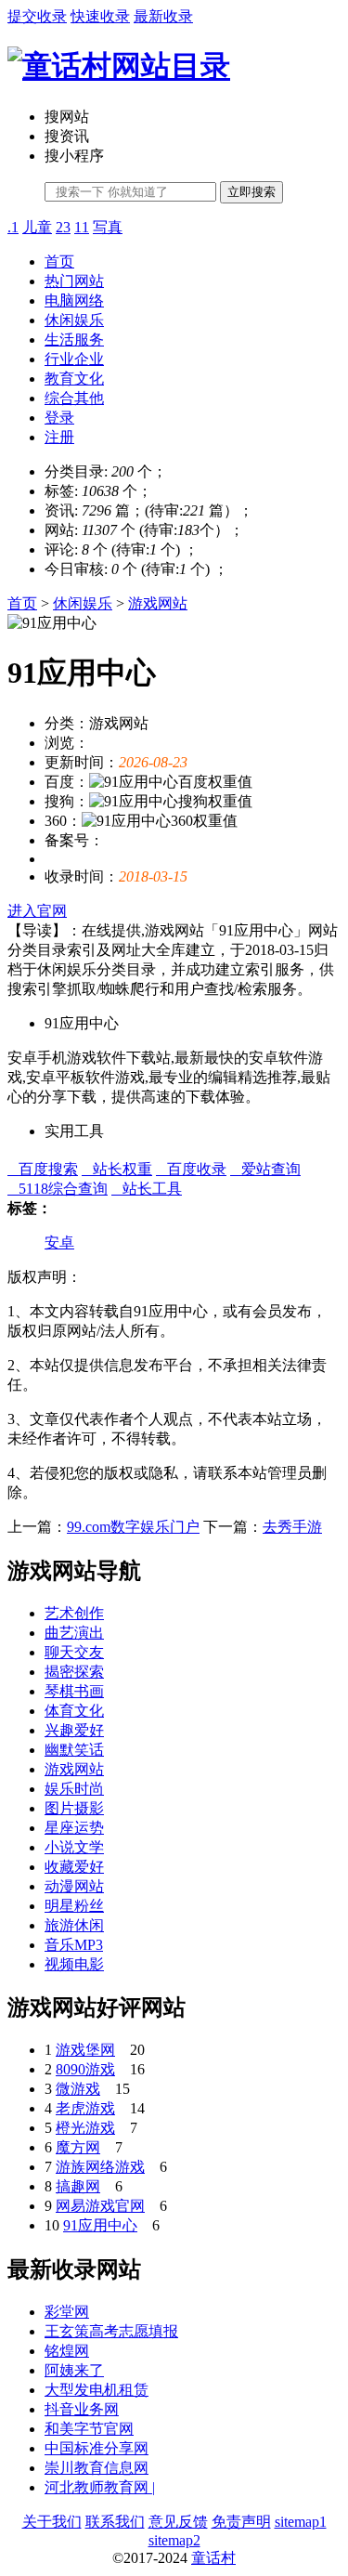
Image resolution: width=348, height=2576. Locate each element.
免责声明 (241, 2522)
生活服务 (74, 340)
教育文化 (74, 379)
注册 (59, 437)
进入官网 (37, 911)
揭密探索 (74, 1672)
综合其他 (74, 398)
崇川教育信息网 (97, 2468)
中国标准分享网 (97, 2448)
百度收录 (191, 1169)
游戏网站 (158, 603)
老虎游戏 (85, 2108)
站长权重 (117, 1169)
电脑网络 (74, 301)
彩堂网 (67, 2312)
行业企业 (74, 359)
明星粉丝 (74, 1906)
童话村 (213, 2558)
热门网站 (74, 281)
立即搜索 (251, 192)
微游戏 (78, 2089)
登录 (59, 418)
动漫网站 (74, 1886)
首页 (59, 262)
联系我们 (115, 2522)
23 (63, 227)
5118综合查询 (58, 1189)
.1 (13, 227)
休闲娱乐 (74, 320)
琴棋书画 (74, 1691)
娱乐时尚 (74, 1789)
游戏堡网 (85, 2050)
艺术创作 (74, 1613)
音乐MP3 (74, 1945)
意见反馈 (178, 2522)
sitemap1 (301, 2522)
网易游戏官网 (100, 2206)
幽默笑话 (74, 1750)
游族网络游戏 (100, 2167)
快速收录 (100, 16)
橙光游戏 (85, 2128)
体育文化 (74, 1711)
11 (82, 227)
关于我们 (52, 2522)
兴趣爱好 (74, 1730)
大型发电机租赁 (97, 2390)
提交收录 (37, 16)
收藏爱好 (74, 1867)
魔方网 (78, 2147)
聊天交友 (74, 1652)
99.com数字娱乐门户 (133, 1527)
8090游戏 (85, 2069)
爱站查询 (265, 1169)
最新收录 (163, 16)
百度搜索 (43, 1169)
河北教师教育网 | (100, 2487)
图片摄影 (74, 1808)
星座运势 (74, 1828)
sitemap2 (174, 2540)
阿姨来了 (74, 2370)
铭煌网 (67, 2351)
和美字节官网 (89, 2429)
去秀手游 (292, 1527)
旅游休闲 (74, 1925)
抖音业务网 (82, 2409)
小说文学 (74, 1847)
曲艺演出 (74, 1633)
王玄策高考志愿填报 (111, 2331)
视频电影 (74, 1964)
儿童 (37, 227)
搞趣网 (78, 2186)
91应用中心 (100, 2225)
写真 (108, 227)
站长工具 (147, 1189)
